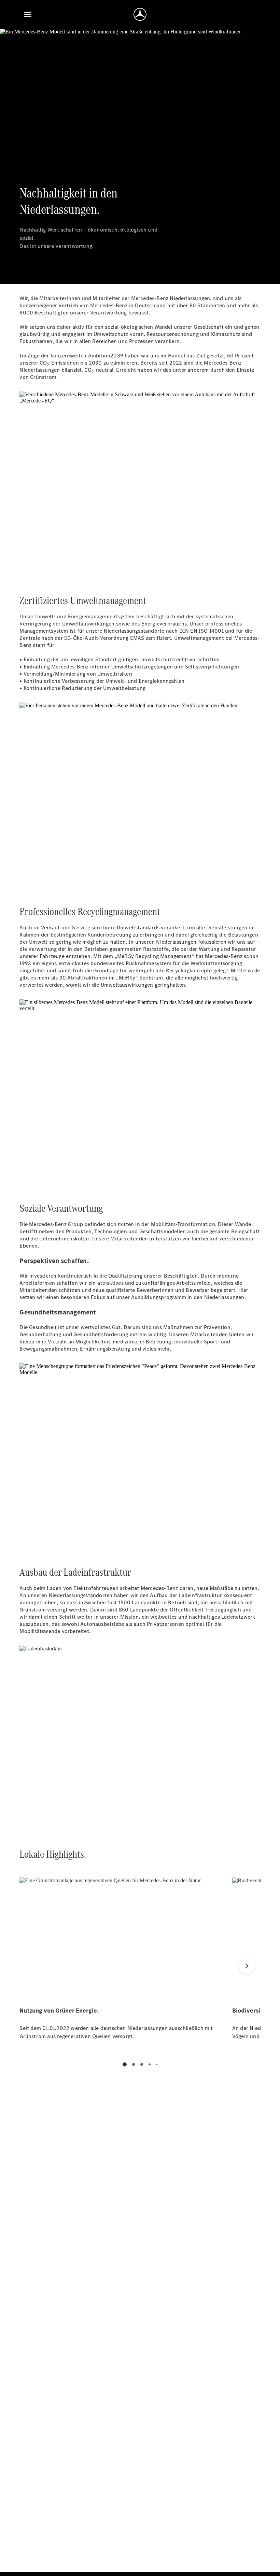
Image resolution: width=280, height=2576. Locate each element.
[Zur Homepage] (140, 14)
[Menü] (28, 14)
